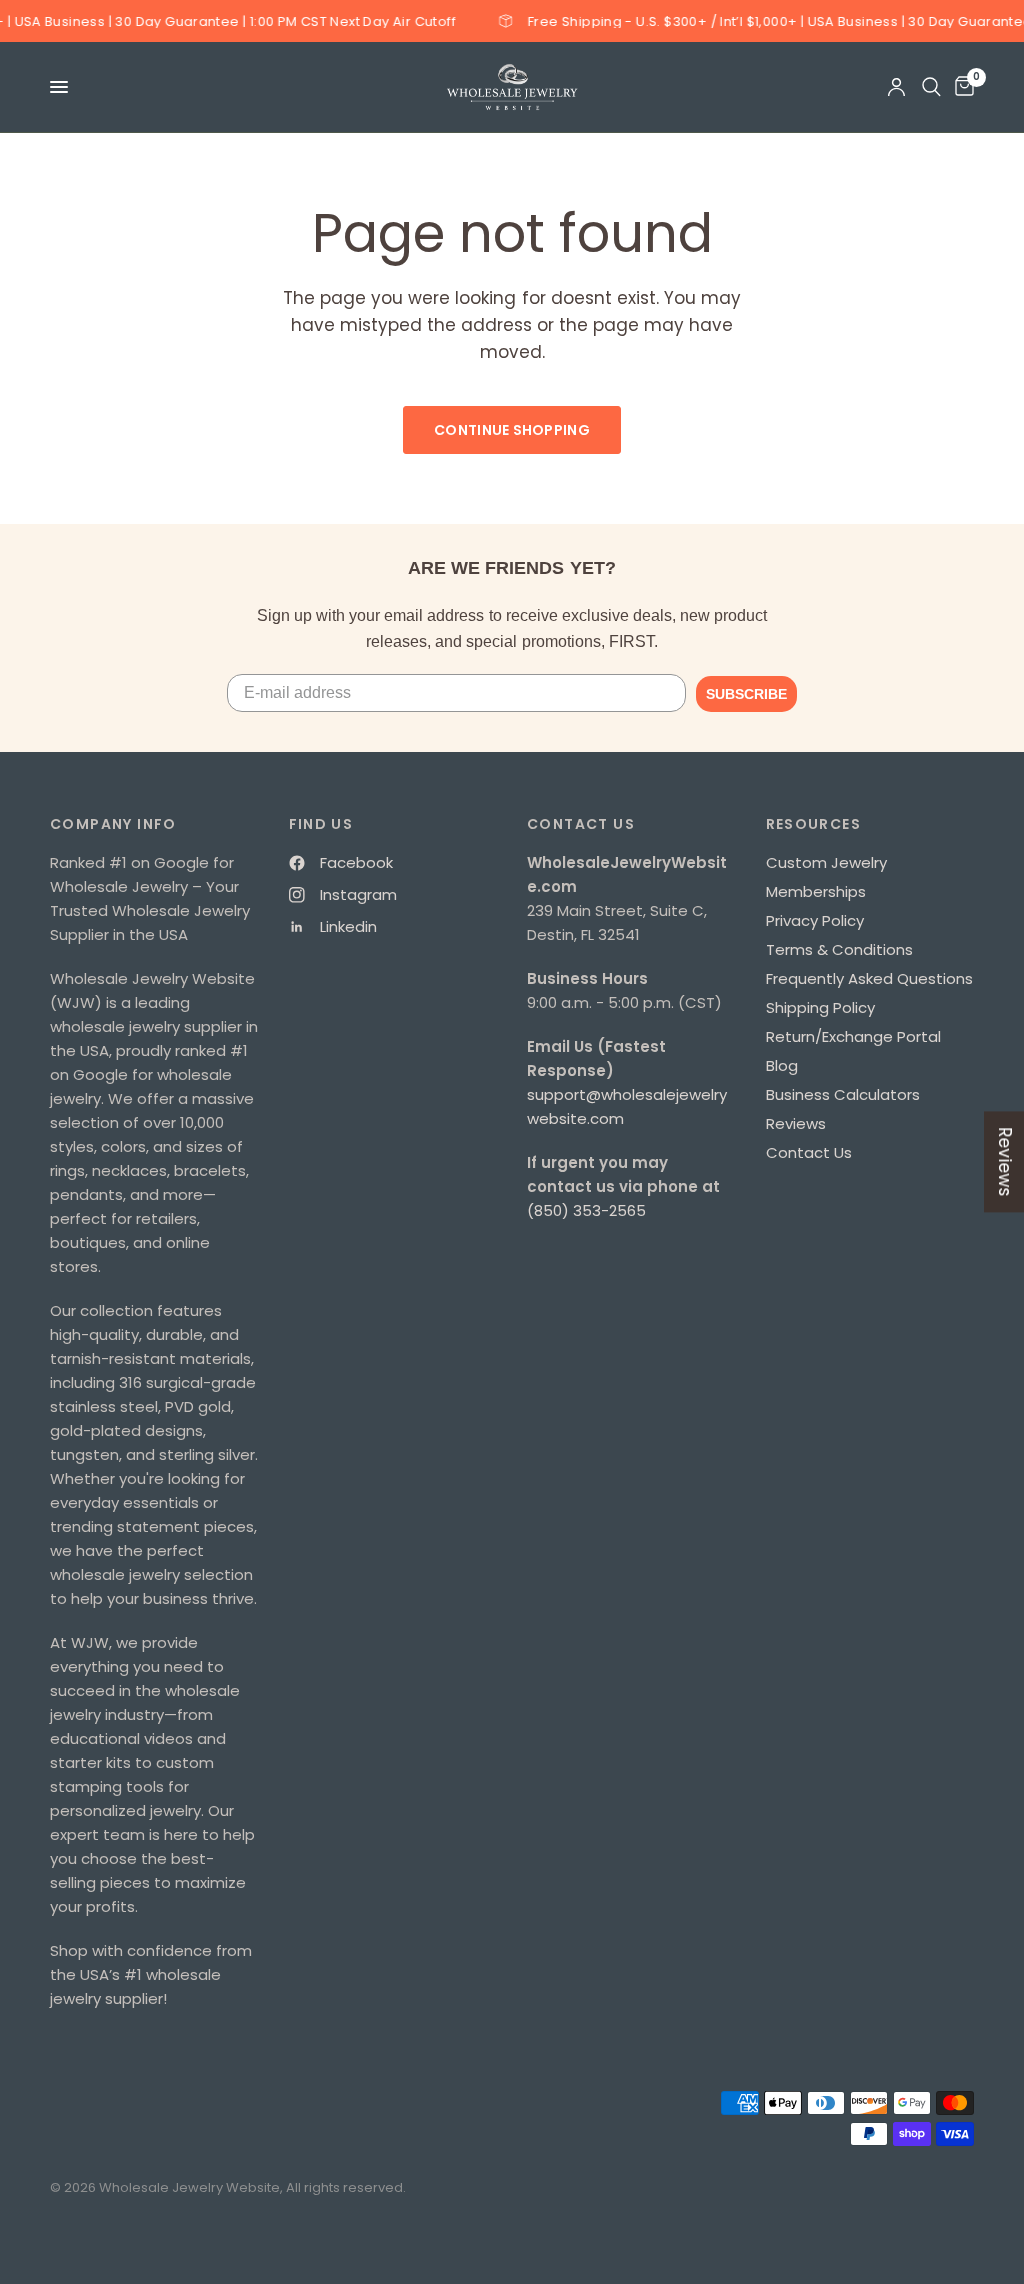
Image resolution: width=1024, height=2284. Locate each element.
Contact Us (809, 1152)
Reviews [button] (1005, 1161)
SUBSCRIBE (746, 694)
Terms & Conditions (839, 949)
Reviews (796, 1123)
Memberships (816, 891)
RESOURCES (814, 824)
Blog (782, 1065)
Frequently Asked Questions (869, 978)
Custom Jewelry (826, 862)
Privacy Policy (815, 920)
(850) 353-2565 (586, 1210)
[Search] (931, 87)
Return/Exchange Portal (853, 1036)
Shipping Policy (820, 1007)
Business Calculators (843, 1094)
